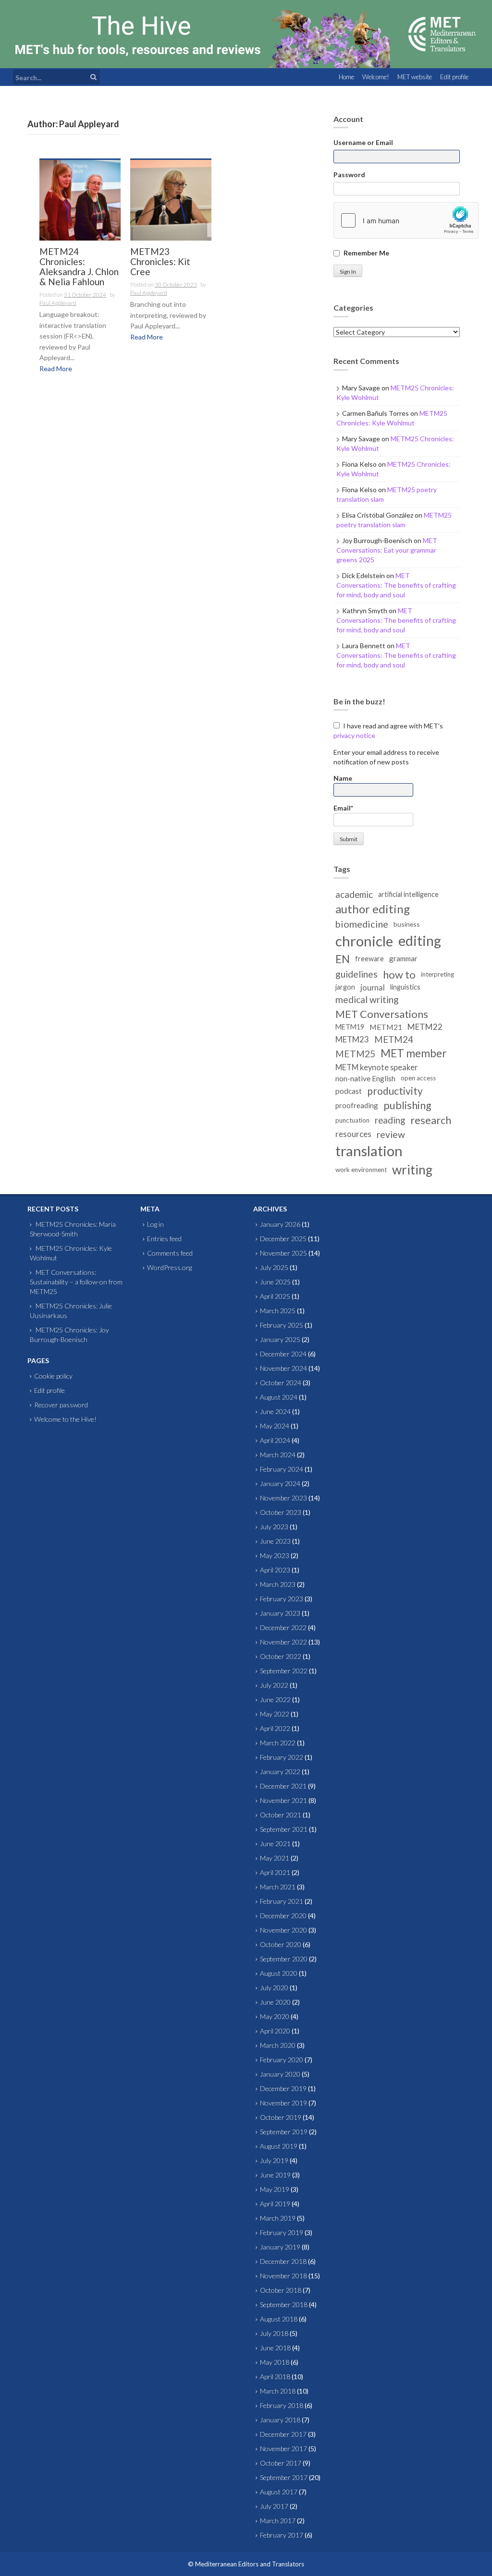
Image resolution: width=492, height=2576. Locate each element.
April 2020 (275, 2031)
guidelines (357, 974)
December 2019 (283, 2088)
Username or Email (363, 142)
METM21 (386, 1027)
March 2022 (278, 1743)
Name (343, 778)
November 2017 (283, 2449)
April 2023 (275, 1570)
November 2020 (283, 1930)
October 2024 (281, 1383)
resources (353, 1134)
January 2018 (280, 2420)
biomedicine (362, 924)
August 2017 (279, 2492)
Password (349, 175)
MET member (414, 1053)
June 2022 (275, 1699)
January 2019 (280, 2247)
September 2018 (284, 2304)
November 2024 (283, 1368)
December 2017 (283, 2434)
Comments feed (170, 1253)
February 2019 (282, 2232)
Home (346, 77)
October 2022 (281, 1656)
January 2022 (280, 1772)
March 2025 (278, 1311)
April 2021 (275, 1872)
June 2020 (275, 2002)
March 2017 (278, 2521)
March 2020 (278, 2045)
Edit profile (454, 77)
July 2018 (274, 2333)
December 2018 (283, 2261)
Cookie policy (53, 1376)
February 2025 (282, 1325)
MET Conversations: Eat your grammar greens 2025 (387, 550)
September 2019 (284, 2132)
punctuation (352, 1120)
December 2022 (283, 1627)
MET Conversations (382, 1014)
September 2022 (284, 1671)
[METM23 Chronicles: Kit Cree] (171, 200)
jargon (345, 987)
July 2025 (274, 1267)
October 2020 (281, 1944)
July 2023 (274, 1527)
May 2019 (275, 2189)
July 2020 (274, 1988)
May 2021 (275, 1858)
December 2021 (283, 1786)
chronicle (364, 941)
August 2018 (279, 2319)
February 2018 (282, 2405)
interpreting (437, 974)
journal (373, 987)
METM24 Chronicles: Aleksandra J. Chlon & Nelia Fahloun (79, 267)
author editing (373, 909)
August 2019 (279, 2146)
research (431, 1120)
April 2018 (275, 2376)
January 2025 (280, 1339)
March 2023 (278, 1584)
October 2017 (281, 2463)
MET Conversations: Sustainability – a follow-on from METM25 (76, 1282)
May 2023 (275, 1555)
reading (390, 1120)
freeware (369, 959)
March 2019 (278, 2218)
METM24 (394, 1040)
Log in (155, 1224)
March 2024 (278, 1455)
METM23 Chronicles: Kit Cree (160, 262)
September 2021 (284, 1829)
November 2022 (283, 1642)
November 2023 (283, 1498)
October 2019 (281, 2117)
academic (354, 895)
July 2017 (274, 2506)
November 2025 (283, 1253)
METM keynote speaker (376, 1067)
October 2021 (281, 1815)
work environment (361, 1170)
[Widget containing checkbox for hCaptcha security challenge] (406, 220)
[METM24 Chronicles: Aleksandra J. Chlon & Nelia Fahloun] (80, 200)
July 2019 (274, 2160)
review (391, 1134)
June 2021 (275, 1844)
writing (412, 1170)
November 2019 (283, 2103)
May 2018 (275, 2362)
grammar (403, 958)
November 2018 (283, 2276)
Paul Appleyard (58, 303)
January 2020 (280, 2074)
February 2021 (282, 1901)
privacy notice (354, 735)
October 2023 (281, 1512)
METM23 (352, 1039)
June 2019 (275, 2175)
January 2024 (280, 1483)
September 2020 (284, 1959)
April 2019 (275, 2204)
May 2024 (275, 1426)
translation (369, 1151)
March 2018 (278, 2391)
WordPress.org (169, 1267)
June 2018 (275, 2348)
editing (420, 941)
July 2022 (274, 1685)
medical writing (367, 999)
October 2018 (281, 2290)
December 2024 (283, 1354)
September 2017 (284, 2477)
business (407, 924)
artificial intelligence (408, 894)
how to (399, 974)
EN (343, 959)
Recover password (61, 1405)
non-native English (365, 1078)
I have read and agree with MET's (388, 731)
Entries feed (164, 1239)
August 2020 (279, 1973)
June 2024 (275, 1411)
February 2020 (282, 2060)
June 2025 (275, 1282)
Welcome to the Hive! (65, 1419)
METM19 (350, 1027)
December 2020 (283, 1916)
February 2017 (282, 2535)
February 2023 (282, 1599)
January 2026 (280, 1224)
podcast (349, 1091)
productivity (395, 1091)
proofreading (357, 1105)
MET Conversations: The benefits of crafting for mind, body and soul (396, 585)
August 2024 (279, 1397)
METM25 (355, 1054)
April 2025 (275, 1296)
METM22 (425, 1027)
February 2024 (282, 1469)
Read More (56, 369)
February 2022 (282, 1757)
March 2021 (278, 1887)
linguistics (405, 987)
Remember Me (366, 253)
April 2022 (275, 1728)
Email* (343, 808)
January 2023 (280, 1613)
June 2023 (275, 1541)
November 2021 (283, 1800)
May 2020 (275, 2016)
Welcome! (376, 77)
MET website (415, 77)
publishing (407, 1105)
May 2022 (275, 1714)
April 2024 (275, 1440)
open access (418, 1078)
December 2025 (283, 1239)
